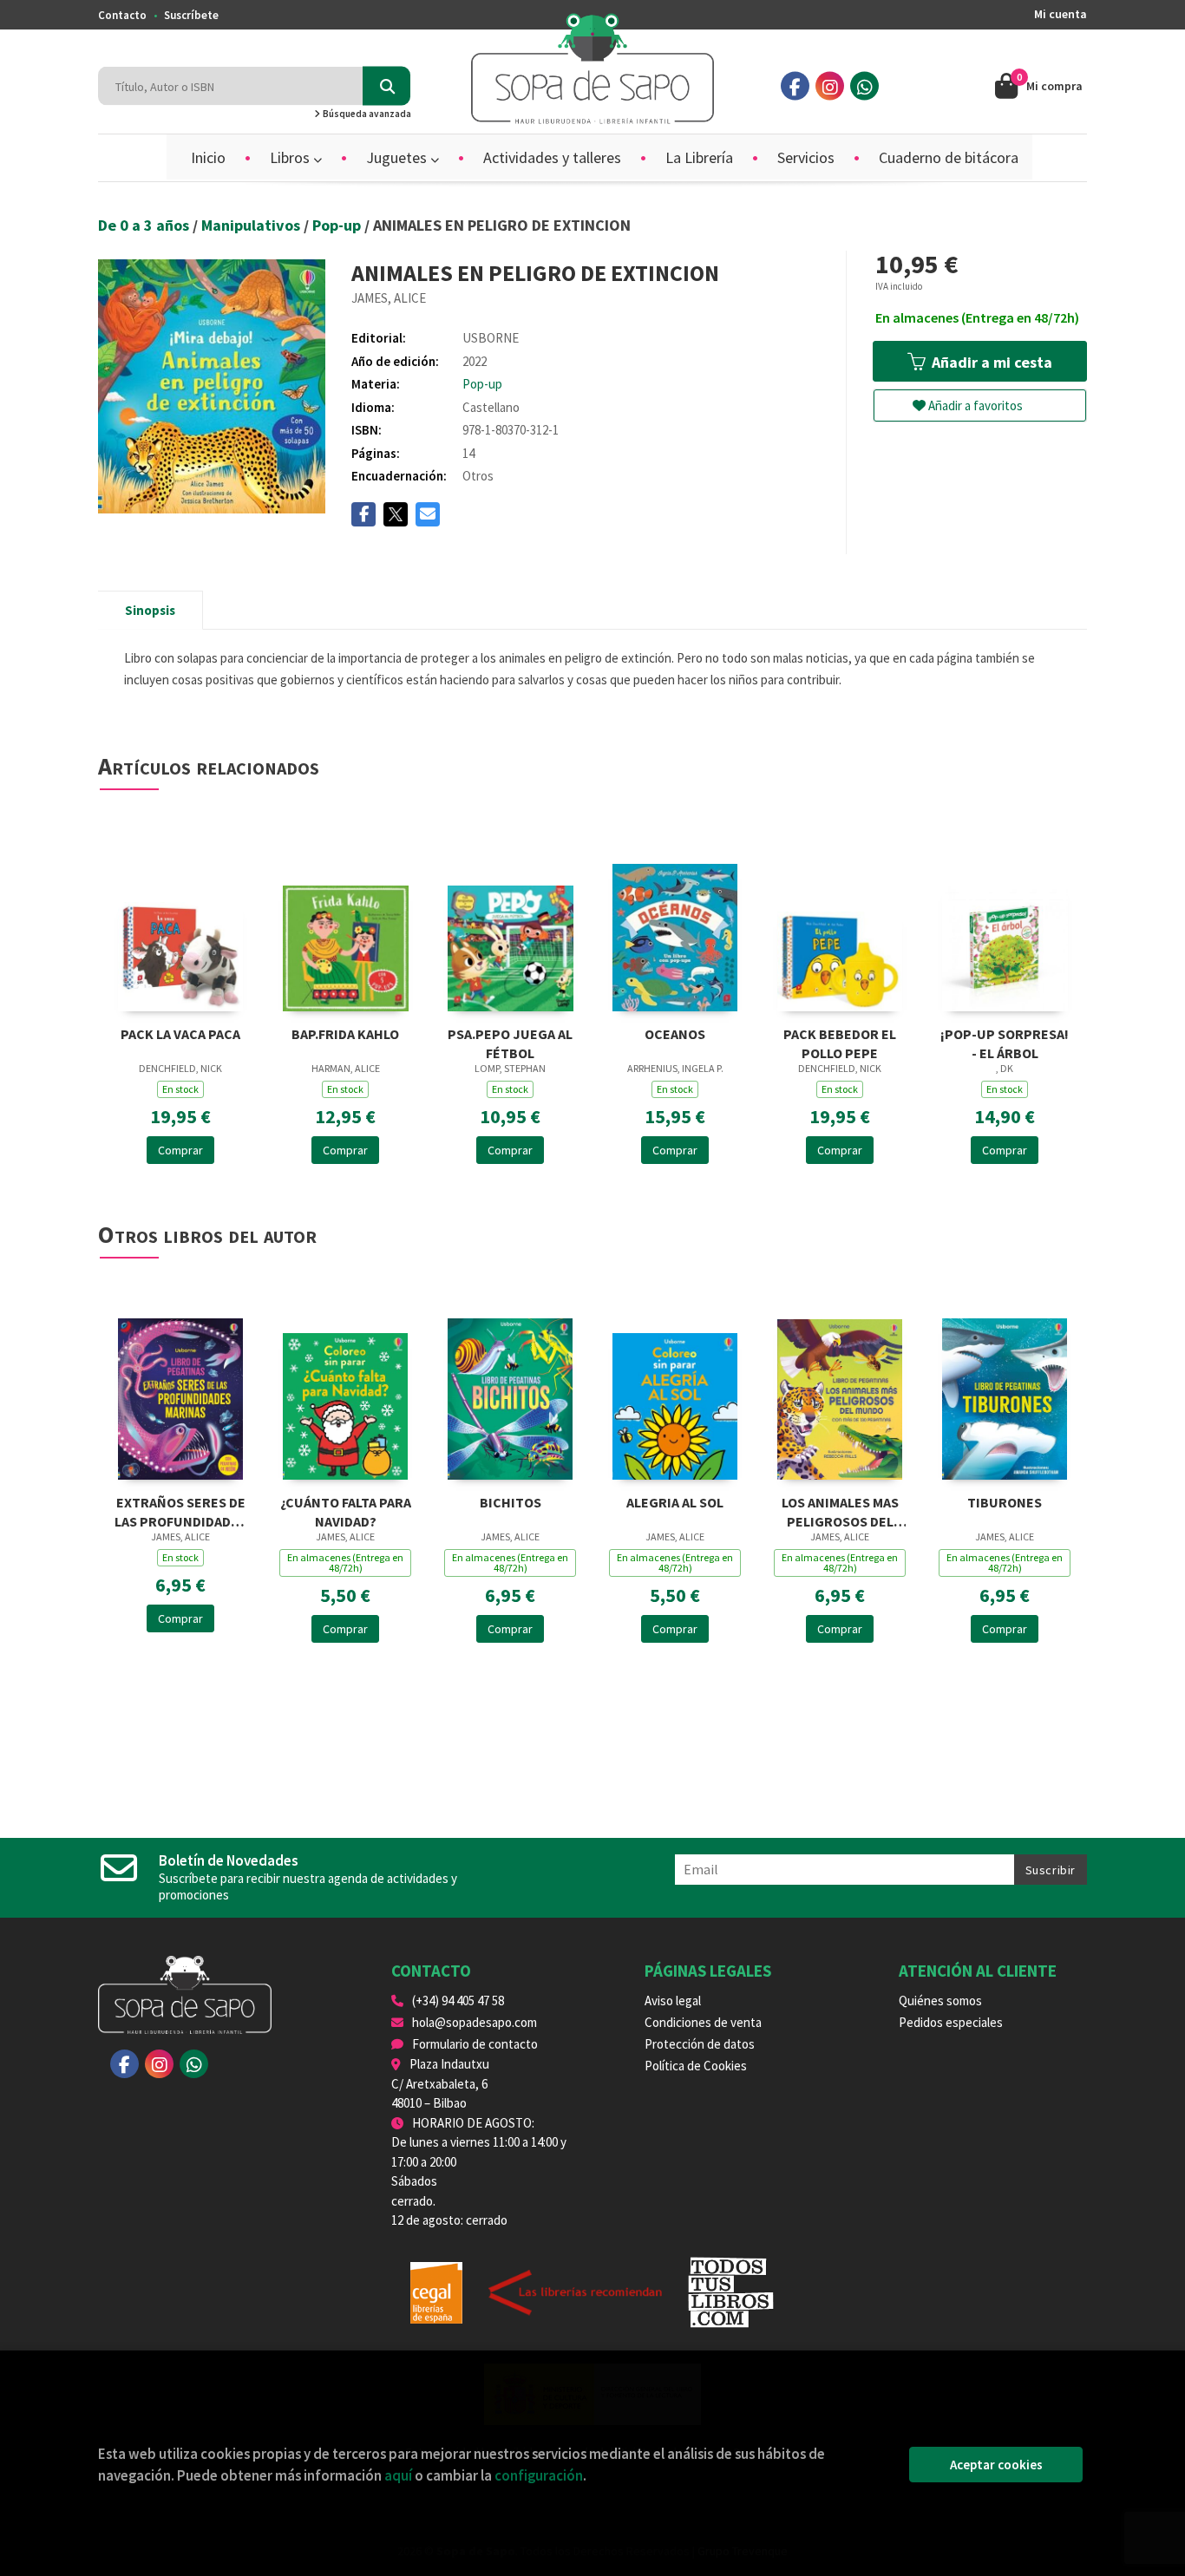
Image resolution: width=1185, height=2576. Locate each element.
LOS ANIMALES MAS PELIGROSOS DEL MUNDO (840, 1510)
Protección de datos (700, 2044)
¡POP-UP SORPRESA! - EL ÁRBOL (1005, 1042)
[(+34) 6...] (864, 86)
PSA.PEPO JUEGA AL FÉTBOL (510, 1042)
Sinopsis (150, 610)
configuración (539, 2475)
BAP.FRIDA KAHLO (345, 1034)
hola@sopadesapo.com (475, 2022)
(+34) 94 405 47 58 (458, 2001)
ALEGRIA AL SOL (675, 1502)
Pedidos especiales (951, 2022)
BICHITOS (511, 1502)
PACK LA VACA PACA (180, 1034)
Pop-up (338, 225)
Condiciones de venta (703, 2022)
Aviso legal (673, 2001)
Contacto (122, 15)
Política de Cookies (696, 2066)
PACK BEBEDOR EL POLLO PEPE (840, 1042)
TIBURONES (1005, 1502)
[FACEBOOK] (795, 86)
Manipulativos (252, 225)
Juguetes (398, 157)
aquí (398, 2475)
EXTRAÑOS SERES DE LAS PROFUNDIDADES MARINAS (180, 1510)
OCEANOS (675, 1034)
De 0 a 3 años (145, 225)
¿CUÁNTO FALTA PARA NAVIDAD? (346, 1510)
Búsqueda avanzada (366, 114)
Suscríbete (191, 15)
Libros (291, 157)
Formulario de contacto (475, 2044)
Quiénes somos (940, 2001)
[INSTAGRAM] (830, 86)
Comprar (180, 1150)
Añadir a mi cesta (990, 362)
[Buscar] (386, 86)
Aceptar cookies (996, 2465)
